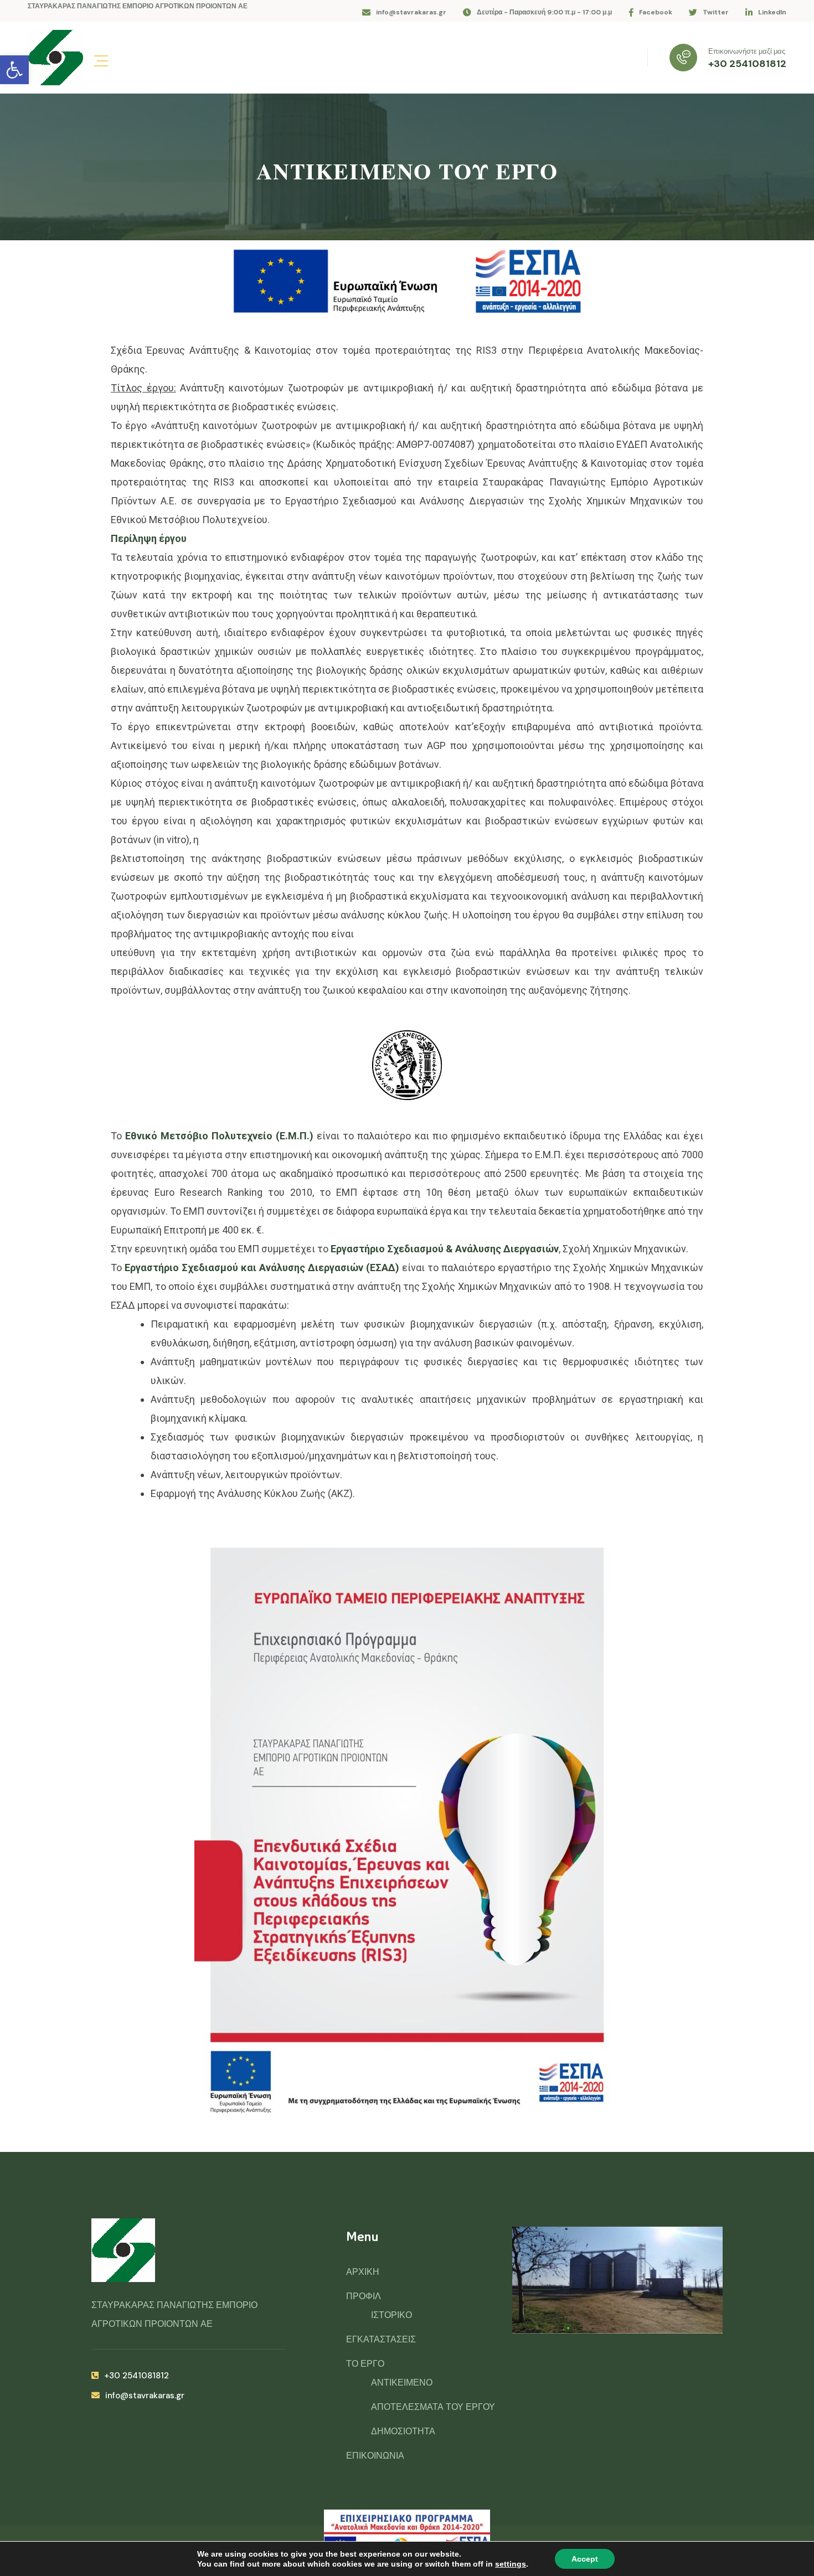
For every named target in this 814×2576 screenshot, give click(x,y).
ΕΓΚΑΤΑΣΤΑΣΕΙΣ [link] (381, 2339)
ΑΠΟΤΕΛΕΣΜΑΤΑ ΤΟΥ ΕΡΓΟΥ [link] (433, 2407)
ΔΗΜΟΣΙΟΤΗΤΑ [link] (403, 2431)
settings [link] (511, 2564)
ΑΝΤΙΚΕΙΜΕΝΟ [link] (402, 2383)
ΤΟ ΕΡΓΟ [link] (365, 2364)
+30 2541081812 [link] (747, 64)
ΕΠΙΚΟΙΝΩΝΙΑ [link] (375, 2456)
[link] (14, 70)
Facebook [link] (656, 12)
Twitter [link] (716, 12)
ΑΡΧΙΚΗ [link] (363, 2272)
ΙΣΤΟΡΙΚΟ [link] (391, 2315)
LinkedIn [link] (772, 12)
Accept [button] (585, 2559)
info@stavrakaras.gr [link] (411, 12)
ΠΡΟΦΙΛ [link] (364, 2296)
